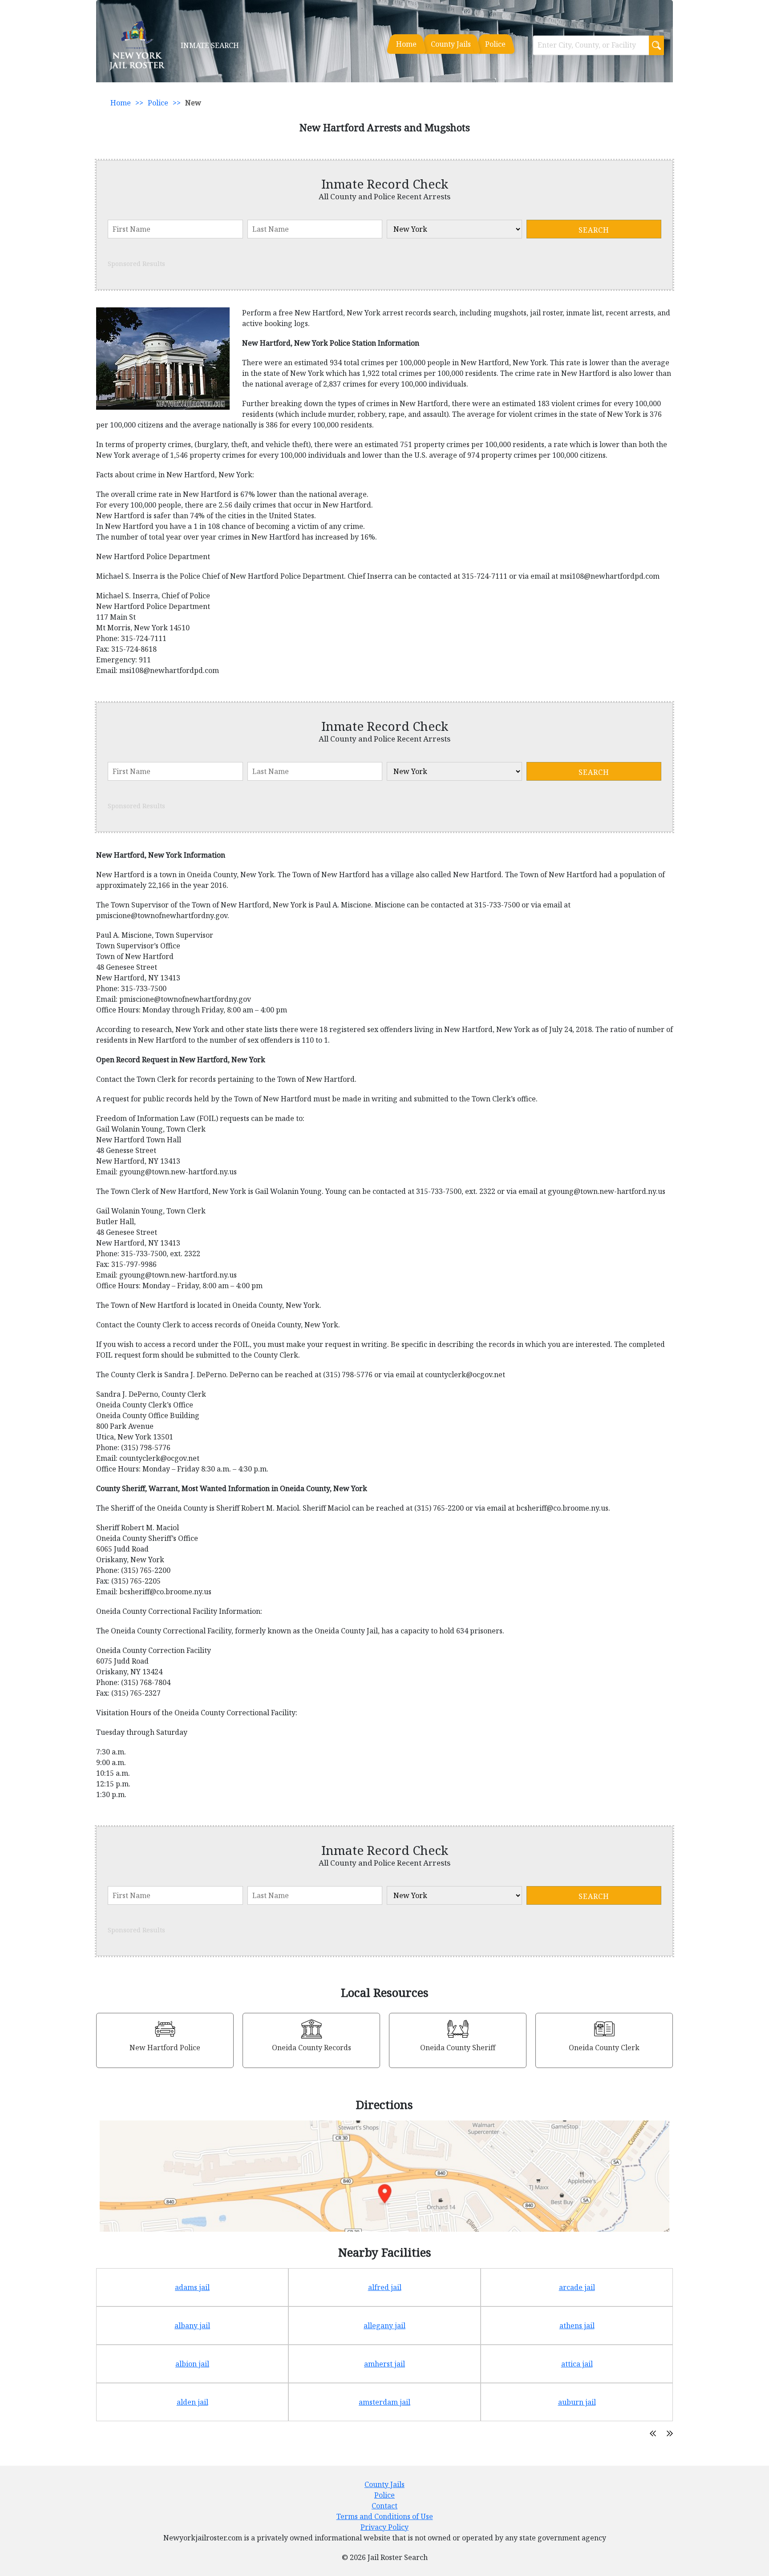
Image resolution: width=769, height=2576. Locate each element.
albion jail (192, 2364)
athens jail (577, 2326)
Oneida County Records (312, 2048)
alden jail (192, 2402)
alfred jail (385, 2287)
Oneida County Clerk (604, 2048)
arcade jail (577, 2287)
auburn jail (577, 2402)
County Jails (451, 44)
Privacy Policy (384, 2527)
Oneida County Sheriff (458, 2048)
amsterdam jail (384, 2402)
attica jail (577, 2364)
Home (406, 44)
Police (495, 44)
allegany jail (384, 2326)
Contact (384, 2506)
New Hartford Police (165, 2048)
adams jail (192, 2287)
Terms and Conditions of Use (385, 2516)
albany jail (192, 2326)
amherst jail (384, 2364)
